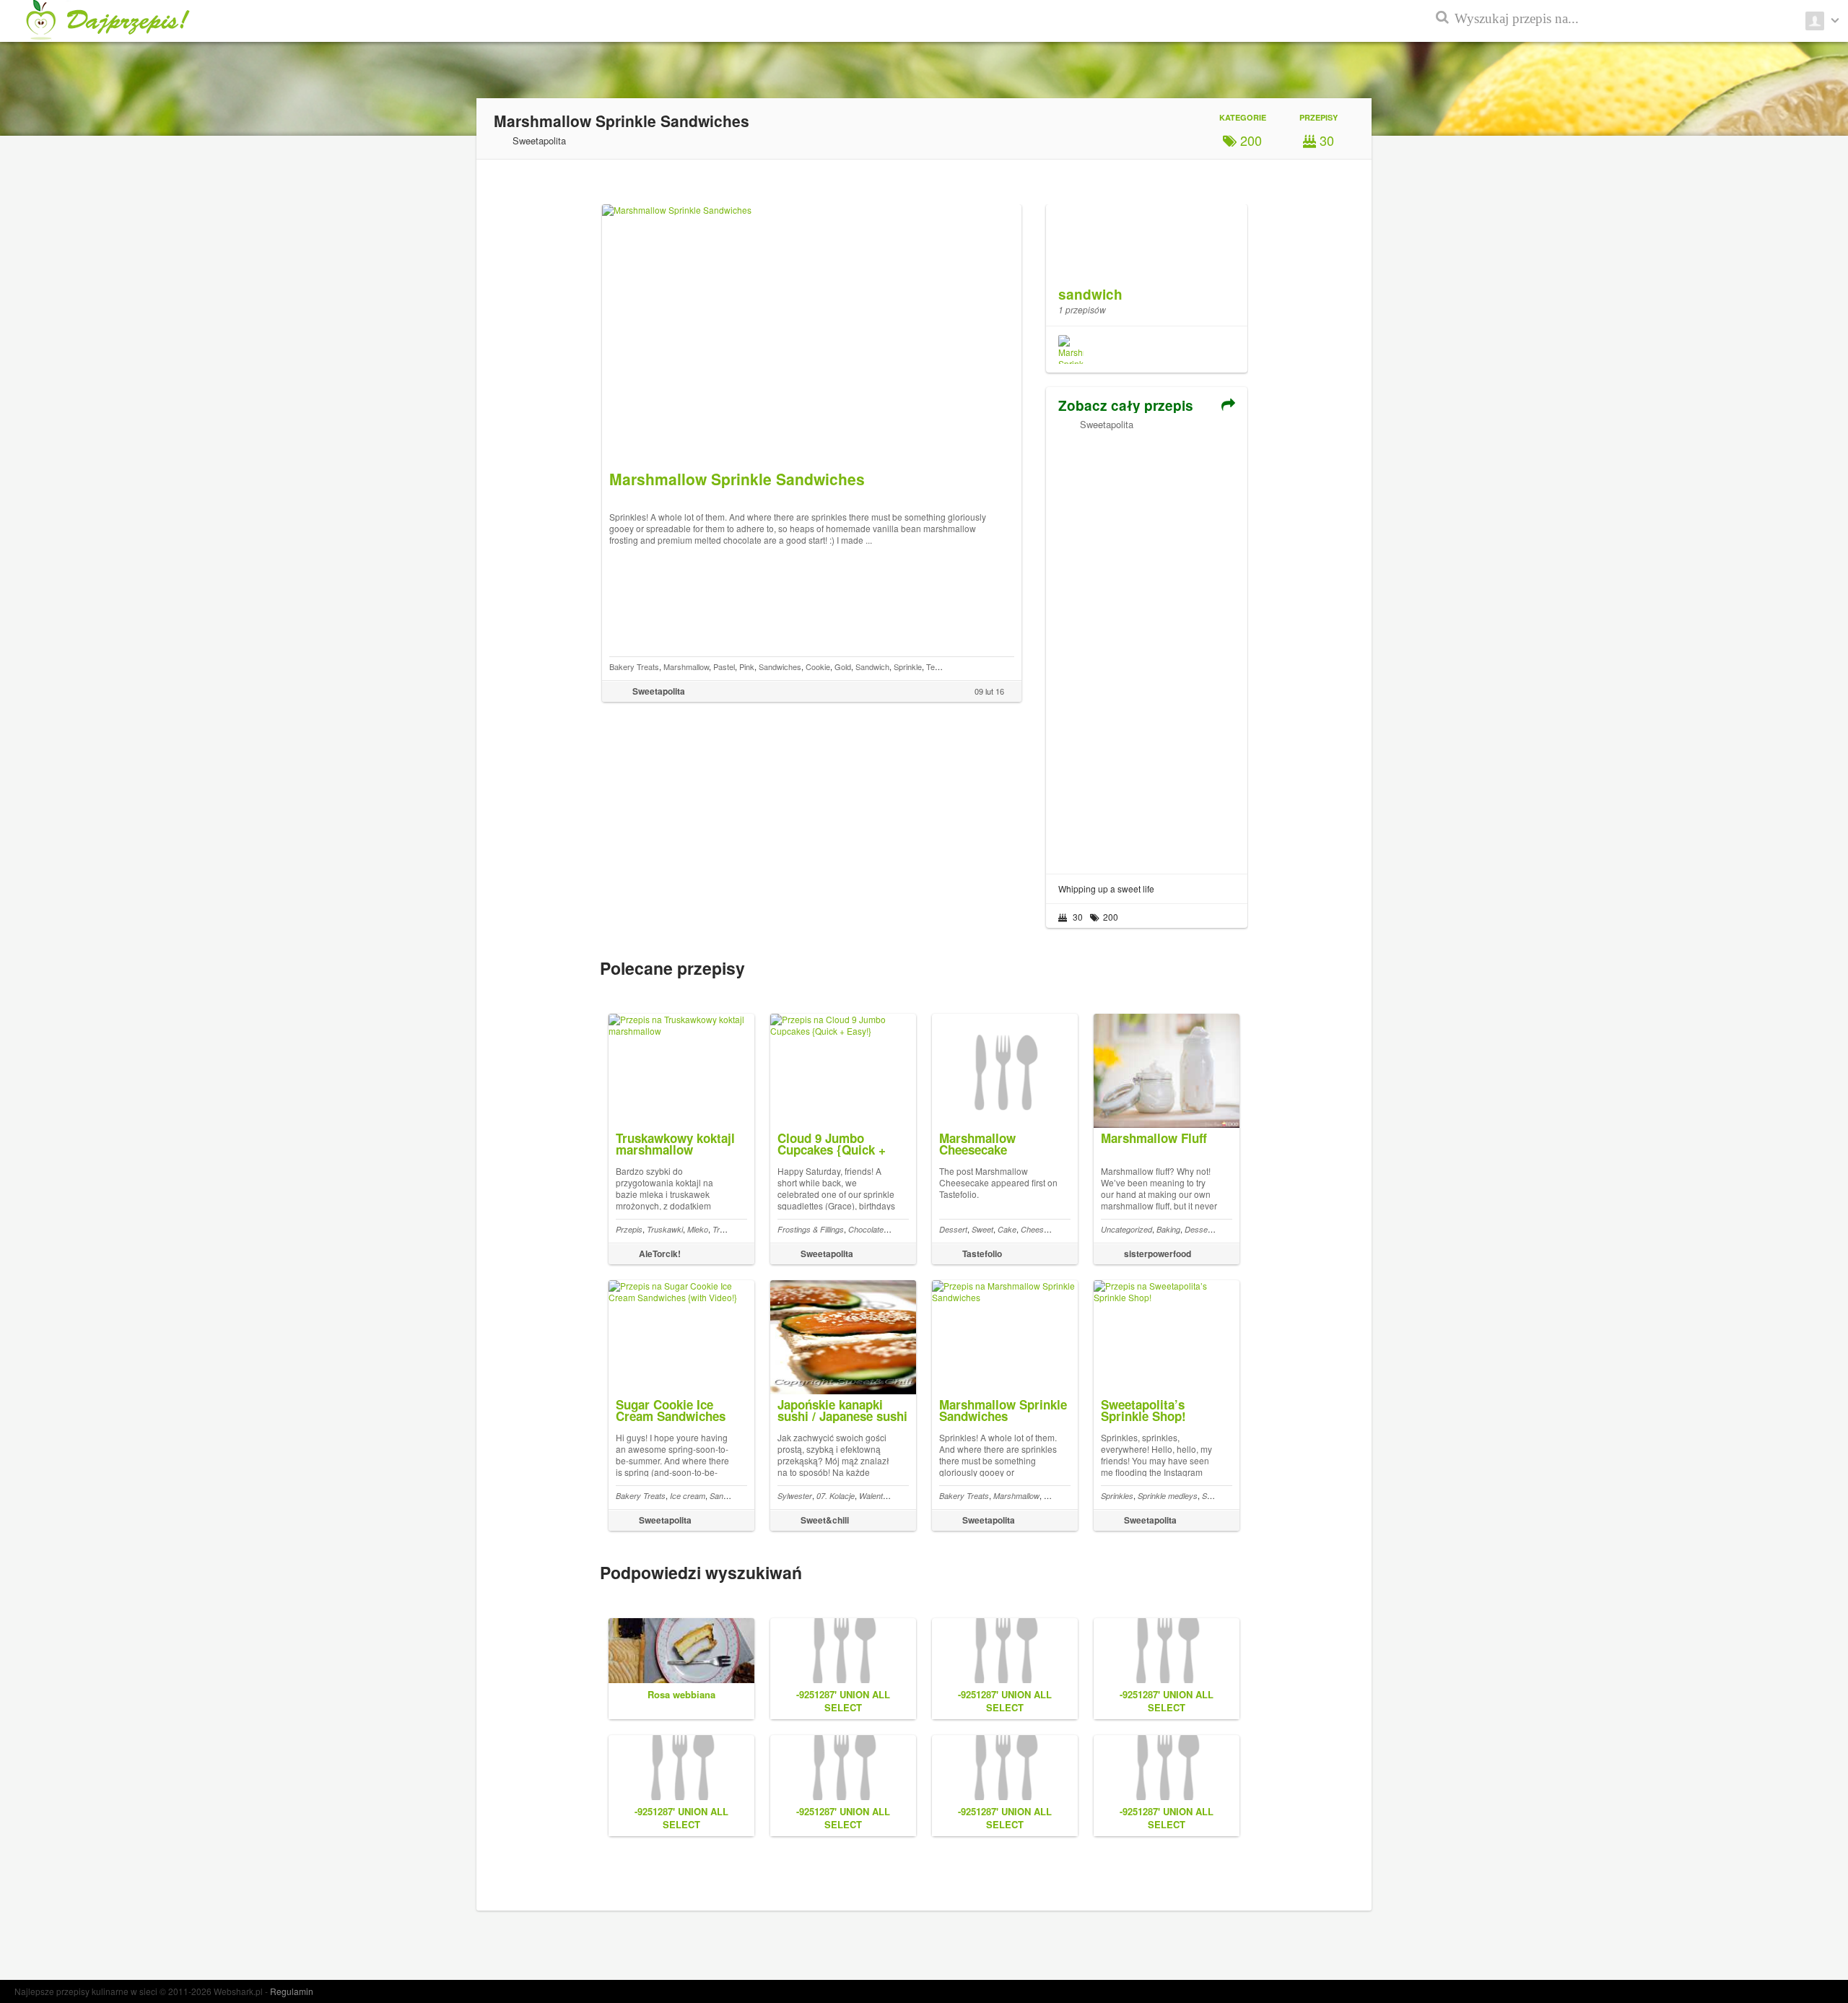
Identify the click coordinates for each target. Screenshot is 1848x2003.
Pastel (724, 666)
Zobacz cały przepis (1126, 405)
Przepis (629, 1229)
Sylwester (795, 1496)
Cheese (1034, 1229)
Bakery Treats (634, 666)
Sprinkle (908, 666)
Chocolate (866, 1229)
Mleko (698, 1229)
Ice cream (688, 1496)
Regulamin (292, 1991)
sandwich (1090, 294)
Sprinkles (1117, 1496)
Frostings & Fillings (811, 1229)
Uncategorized (1126, 1229)
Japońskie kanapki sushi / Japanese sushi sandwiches (842, 1416)
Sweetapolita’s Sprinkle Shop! (1143, 1410)
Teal (933, 666)
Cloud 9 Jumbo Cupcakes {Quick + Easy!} (832, 1150)
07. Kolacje (836, 1496)
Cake (1007, 1229)
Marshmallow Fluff (1154, 1138)
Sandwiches (780, 666)
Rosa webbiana (681, 1694)
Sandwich (872, 666)
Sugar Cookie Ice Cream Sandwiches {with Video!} (671, 1416)
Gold (843, 666)
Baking (1168, 1229)
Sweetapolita (1107, 424)
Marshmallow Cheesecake (977, 1144)
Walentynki (878, 1496)
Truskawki (665, 1229)
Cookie (818, 666)
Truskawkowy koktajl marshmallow (675, 1144)
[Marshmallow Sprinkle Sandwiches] (1071, 349)
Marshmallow (686, 666)
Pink (747, 666)
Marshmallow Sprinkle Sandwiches (1003, 1410)
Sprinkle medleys (1168, 1496)
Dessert (953, 1229)
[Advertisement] (1146, 647)
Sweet (982, 1229)
